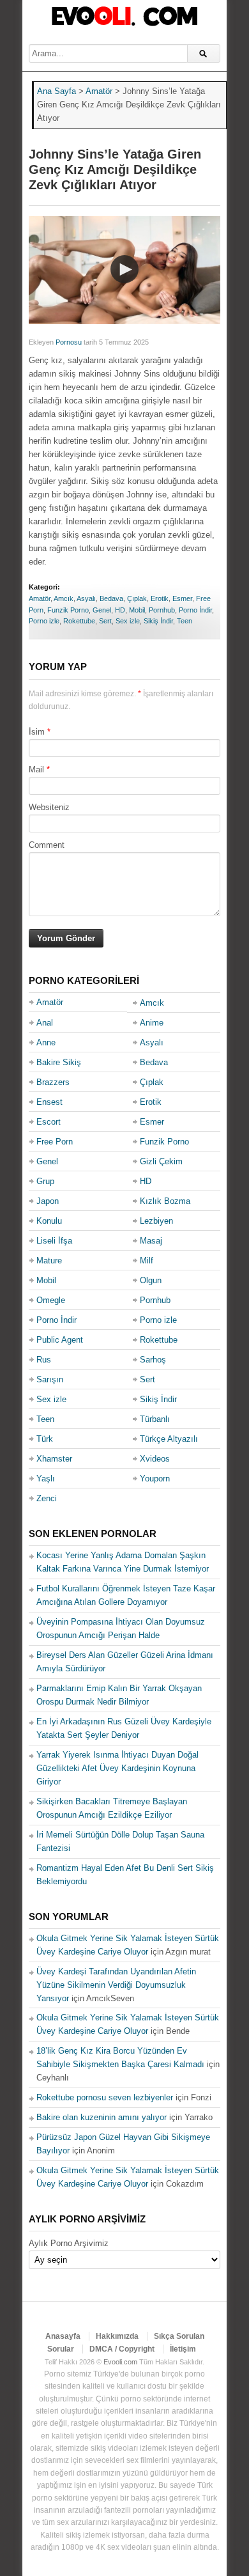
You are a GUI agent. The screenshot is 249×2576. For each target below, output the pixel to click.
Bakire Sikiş (59, 1062)
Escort (49, 1122)
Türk (45, 1439)
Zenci (47, 1498)
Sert (105, 621)
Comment (47, 845)
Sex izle (128, 621)
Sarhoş (153, 1360)
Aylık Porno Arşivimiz (69, 2243)
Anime (152, 1023)
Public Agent (60, 1340)
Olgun (151, 1280)
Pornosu (69, 342)
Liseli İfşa (54, 1241)
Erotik (160, 598)
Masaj (151, 1241)
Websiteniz (49, 807)
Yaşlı (46, 1479)
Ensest (49, 1102)
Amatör (40, 598)
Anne (46, 1042)
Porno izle (44, 621)
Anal (45, 1023)
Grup (45, 1181)
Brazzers (53, 1082)
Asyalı (86, 598)
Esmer (182, 598)
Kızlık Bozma (165, 1201)
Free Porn (55, 1142)
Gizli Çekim (161, 1161)
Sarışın (50, 1379)
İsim (37, 732)
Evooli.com (120, 2362)
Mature (49, 1261)
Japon (48, 1201)
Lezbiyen (156, 1221)
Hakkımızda (117, 2336)
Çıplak (137, 598)
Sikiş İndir (158, 621)
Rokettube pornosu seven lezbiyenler (105, 2097)
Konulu (49, 1221)
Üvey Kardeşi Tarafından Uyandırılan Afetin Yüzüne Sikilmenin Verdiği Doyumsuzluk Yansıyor (116, 1985)
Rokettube (79, 621)
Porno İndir (195, 610)
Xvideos (155, 1459)
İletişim (183, 2349)
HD (120, 610)
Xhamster (54, 1459)
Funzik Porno (68, 610)
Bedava (111, 598)
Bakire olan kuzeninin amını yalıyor (102, 2117)
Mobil (137, 610)
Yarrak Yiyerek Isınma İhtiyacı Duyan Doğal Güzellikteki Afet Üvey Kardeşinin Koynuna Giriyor (117, 1768)
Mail (36, 769)
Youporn (155, 1479)
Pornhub (162, 610)
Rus (44, 1360)
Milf (147, 1261)
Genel (102, 610)
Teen (185, 621)
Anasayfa (63, 2336)
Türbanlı (155, 1419)
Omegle (51, 1300)
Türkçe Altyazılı (169, 1439)
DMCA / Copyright (122, 2349)
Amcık (64, 598)
